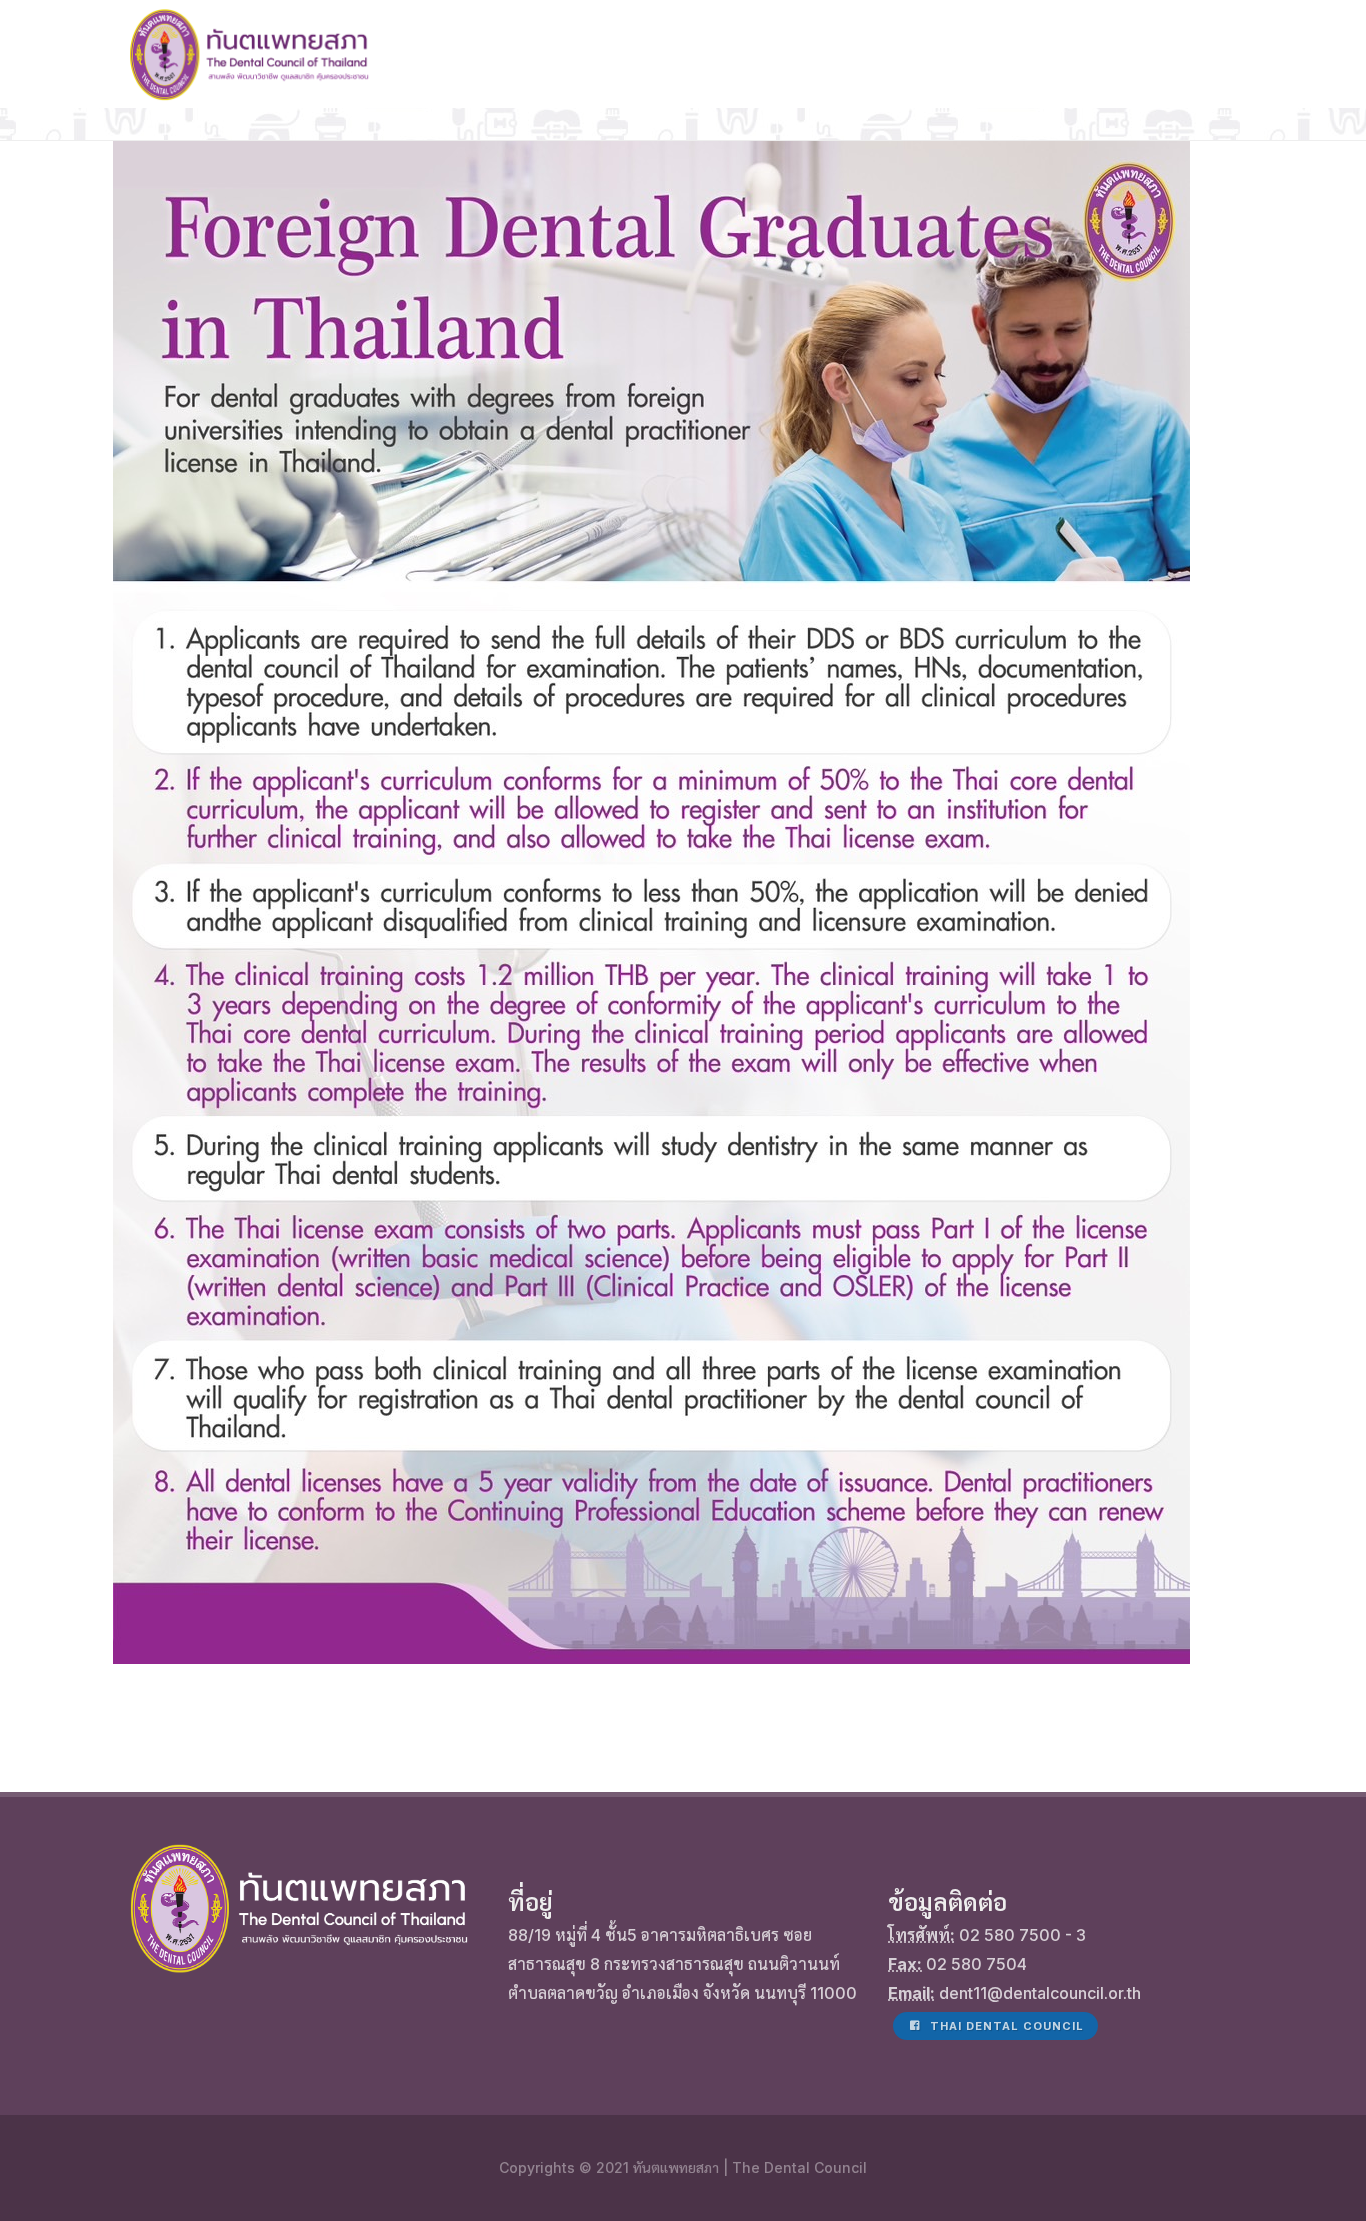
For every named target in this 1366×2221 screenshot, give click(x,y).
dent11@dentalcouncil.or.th (1040, 1993)
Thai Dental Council (1005, 2026)
